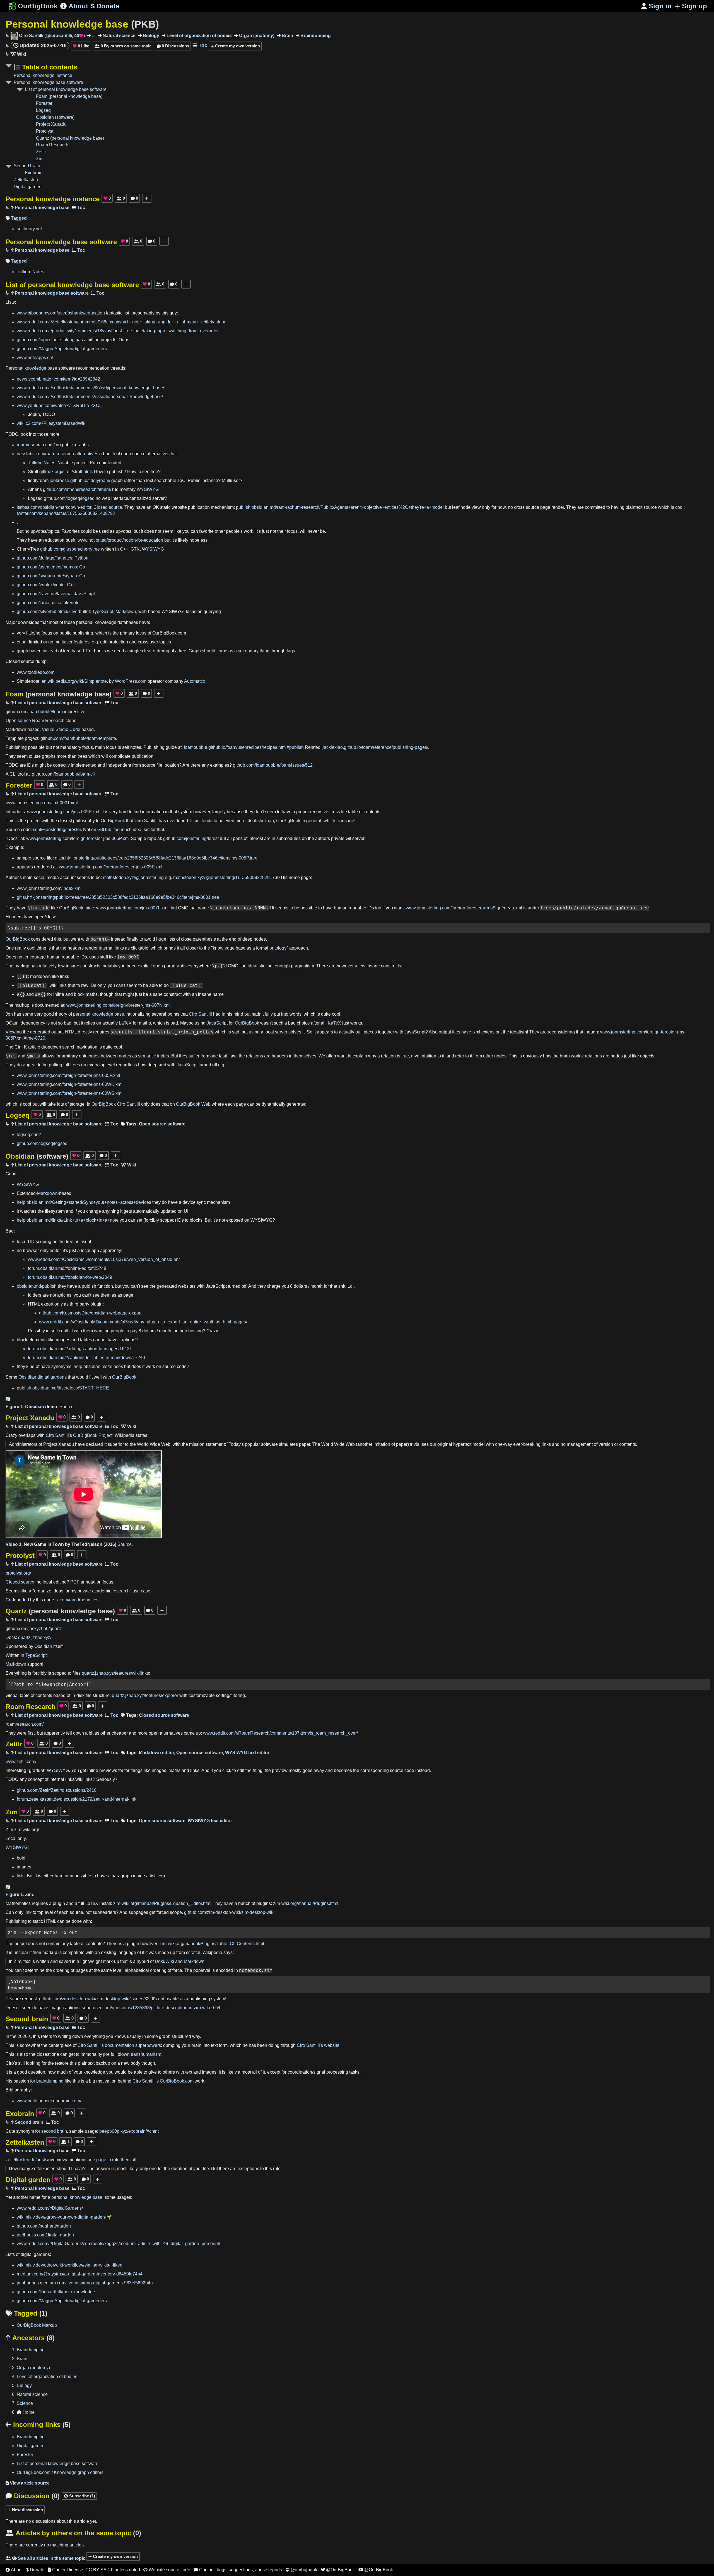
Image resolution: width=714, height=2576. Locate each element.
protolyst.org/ (18, 1573)
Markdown (126, 612)
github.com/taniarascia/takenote (48, 603)
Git (348, 838)
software (67, 368)
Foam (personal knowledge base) (69, 96)
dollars (300, 1286)
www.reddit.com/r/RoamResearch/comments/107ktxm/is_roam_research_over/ (280, 1733)
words (296, 1014)
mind (238, 1014)
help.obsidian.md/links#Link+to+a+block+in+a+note (68, 1220)
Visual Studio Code (61, 729)
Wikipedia (125, 1435)
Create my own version (237, 46)
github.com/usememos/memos (47, 567)
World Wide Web (154, 1444)
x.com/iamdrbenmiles (77, 1600)
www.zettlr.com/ (21, 1762)
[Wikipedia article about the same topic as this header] (18, 54)
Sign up (694, 6)
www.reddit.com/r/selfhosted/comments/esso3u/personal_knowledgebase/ (90, 397)
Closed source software (164, 1715)
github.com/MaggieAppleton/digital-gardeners (62, 349)
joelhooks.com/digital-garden (45, 2235)
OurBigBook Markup (37, 2325)
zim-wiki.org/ (27, 1830)
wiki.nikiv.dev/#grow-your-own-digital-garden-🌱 (64, 2217)
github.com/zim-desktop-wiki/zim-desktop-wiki (229, 1912)
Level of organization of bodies (199, 36)
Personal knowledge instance (43, 75)
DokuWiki (164, 1961)
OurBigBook (164, 633)
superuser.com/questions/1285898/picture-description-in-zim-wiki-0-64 (151, 2008)
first (31, 1733)
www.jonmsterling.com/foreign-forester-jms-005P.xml (78, 838)
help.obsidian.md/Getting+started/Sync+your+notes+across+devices (84, 1202)
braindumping (50, 2081)
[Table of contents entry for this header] (79, 208)
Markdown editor (156, 1753)
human (341, 908)
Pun (94, 463)
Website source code (167, 2570)
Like (81, 46)
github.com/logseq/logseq (69, 498)
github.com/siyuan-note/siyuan (47, 576)
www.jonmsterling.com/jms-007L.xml (132, 908)
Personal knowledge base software (48, 82)
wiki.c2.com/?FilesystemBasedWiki (52, 423)
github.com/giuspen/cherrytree (70, 549)
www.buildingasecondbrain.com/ (49, 2101)
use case (141, 1591)
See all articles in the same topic (45, 2558)
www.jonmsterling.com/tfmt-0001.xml (42, 803)
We (322, 1056)
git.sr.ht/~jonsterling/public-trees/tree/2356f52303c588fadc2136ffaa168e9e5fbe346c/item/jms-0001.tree (118, 897)
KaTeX (334, 1023)
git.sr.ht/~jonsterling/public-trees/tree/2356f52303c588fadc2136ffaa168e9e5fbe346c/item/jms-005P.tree (156, 858)
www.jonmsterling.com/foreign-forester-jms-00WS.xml (70, 1093)
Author (12, 877)
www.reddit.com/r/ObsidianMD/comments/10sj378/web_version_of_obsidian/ (104, 1259)
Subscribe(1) (79, 2496)
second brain (54, 2131)
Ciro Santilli (146, 821)
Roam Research (52, 145)
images (63, 1340)
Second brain (27, 166)
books (100, 651)
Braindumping (315, 36)
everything (95, 2036)
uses (94, 957)
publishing (83, 633)
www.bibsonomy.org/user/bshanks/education (61, 313)
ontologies (89, 1056)
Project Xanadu (51, 124)
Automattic (195, 681)
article (34, 1047)
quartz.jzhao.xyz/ (35, 1637)
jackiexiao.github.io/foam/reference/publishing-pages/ (375, 747)
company (175, 681)
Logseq (43, 110)
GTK (135, 549)
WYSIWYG (148, 489)
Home (26, 2412)
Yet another (17, 2197)
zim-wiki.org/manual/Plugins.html (306, 1903)
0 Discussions (173, 46)
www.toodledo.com (36, 672)
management (580, 1444)
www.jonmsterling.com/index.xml (49, 888)
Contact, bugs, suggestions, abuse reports (238, 2570)
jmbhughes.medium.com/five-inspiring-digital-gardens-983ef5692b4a (85, 2283)
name (204, 908)
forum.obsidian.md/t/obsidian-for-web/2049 (70, 1277)
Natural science (119, 36)
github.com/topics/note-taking (46, 340)
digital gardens (52, 1377)
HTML (71, 1032)
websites (187, 1286)
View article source (28, 2483)
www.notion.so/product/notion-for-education (120, 540)
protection (118, 642)
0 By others (123, 46)
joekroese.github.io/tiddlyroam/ (80, 480)
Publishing (16, 747)
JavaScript (84, 594)
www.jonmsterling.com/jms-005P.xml (63, 812)
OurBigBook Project (93, 1435)
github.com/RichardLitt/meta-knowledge (56, 2292)
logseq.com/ (29, 1135)
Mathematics (18, 1903)
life (206, 2169)
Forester (44, 103)
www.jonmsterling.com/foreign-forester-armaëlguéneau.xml (464, 908)
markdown (40, 976)
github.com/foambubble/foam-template (78, 738)
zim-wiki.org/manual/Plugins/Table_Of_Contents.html (212, 1944)
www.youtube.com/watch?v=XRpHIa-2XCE (60, 405)
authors (323, 838)
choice (303, 1023)
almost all (247, 2072)
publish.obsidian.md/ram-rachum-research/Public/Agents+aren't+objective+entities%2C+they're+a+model (340, 507)
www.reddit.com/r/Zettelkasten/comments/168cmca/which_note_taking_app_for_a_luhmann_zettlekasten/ (121, 322)
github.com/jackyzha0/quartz (34, 1629)
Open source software (162, 1124)
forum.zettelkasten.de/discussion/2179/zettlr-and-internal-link (77, 1799)
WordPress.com (131, 681)
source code (174, 1366)
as (112, 531)
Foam (59, 694)
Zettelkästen (43, 2169)
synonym (25, 2131)
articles (64, 1295)
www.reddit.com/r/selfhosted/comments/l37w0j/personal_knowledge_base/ (90, 388)
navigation (87, 1047)
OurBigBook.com (177, 2081)
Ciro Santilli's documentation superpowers (119, 2045)
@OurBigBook (338, 2570)
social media (46, 877)
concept (36, 1779)
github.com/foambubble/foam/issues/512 (273, 765)
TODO (49, 414)
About (74, 6)
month (317, 1286)
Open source (18, 721)
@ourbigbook (301, 2570)
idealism (141, 830)
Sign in (656, 6)
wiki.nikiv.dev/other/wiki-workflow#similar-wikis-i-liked (70, 2265)
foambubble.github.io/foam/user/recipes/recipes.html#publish (244, 747)
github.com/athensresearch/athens (77, 489)
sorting (223, 1695)
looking (33, 2063)
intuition (428, 1056)
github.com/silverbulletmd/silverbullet (53, 612)
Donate (105, 6)
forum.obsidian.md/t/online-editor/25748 (67, 1268)
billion (94, 340)
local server (276, 1032)
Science (25, 2403)
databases (128, 622)
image (56, 2008)
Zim (40, 159)
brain (565, 1056)
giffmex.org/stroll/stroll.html (66, 472)
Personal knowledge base (82, 24)
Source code (18, 830)
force (177, 1970)
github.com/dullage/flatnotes (44, 558)
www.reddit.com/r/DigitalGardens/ (50, 2208)
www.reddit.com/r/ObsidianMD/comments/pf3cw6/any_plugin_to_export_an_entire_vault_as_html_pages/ (143, 1322)
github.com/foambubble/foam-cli (63, 774)
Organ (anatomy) (256, 36)
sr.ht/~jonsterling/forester (57, 830)
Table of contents (49, 67)
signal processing (331, 2072)
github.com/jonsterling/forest (191, 838)
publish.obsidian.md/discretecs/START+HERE (63, 1388)
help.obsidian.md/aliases (98, 1366)
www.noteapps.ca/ (35, 358)
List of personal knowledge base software (66, 89)
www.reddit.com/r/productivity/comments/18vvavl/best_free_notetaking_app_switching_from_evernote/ (118, 331)
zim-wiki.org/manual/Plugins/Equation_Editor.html (162, 1903)
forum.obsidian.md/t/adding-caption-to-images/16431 (80, 1349)
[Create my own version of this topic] (147, 198)
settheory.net (29, 229)
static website (173, 507)
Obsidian (37, 1156)
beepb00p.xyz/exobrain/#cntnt (129, 2131)
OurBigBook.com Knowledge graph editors (60, 2472)
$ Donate (35, 2570)
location (171, 765)
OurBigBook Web (193, 1104)
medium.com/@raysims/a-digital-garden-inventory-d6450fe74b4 (80, 2274)
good (49, 1014)
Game (40, 1544)
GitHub (104, 830)
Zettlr (41, 152)
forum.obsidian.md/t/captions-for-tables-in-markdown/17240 (86, 1358)
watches (28, 1211)
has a (81, 340)
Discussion (33, 2496)
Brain (287, 36)
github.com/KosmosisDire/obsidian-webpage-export (90, 1313)
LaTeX (125, 1023)
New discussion (27, 2510)
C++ (124, 549)
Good (11, 1174)
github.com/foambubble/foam (34, 712)
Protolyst (45, 131)
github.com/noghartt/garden (44, 2226)
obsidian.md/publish (37, 1286)
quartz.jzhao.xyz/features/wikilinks (115, 1673)
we (110, 651)
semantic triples (154, 1056)
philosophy (84, 821)
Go (82, 567)
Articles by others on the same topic (73, 2533)
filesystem (55, 1211)
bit (91, 1733)
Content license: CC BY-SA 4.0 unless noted (94, 2570)
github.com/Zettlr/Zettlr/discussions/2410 (57, 1790)
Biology (150, 36)
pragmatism (302, 966)
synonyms (61, 1366)
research (121, 1591)
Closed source (108, 507)
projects (108, 340)
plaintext (634, 507)
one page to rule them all (112, 2160)
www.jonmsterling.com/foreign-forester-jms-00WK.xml (70, 1084)
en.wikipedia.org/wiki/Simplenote (74, 681)
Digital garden (28, 187)
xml (477, 1032)
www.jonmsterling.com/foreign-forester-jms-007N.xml (119, 1005)
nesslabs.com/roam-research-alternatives (57, 454)
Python (81, 558)
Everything (16, 1673)
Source (67, 1407)
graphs (82, 445)
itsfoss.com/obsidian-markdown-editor (54, 507)
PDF (75, 1582)
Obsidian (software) (55, 117)
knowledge (105, 622)
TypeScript (103, 612)
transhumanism (146, 2054)
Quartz (60, 1611)
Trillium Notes (30, 272)
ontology (278, 948)
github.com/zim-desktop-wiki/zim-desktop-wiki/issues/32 (94, 1999)
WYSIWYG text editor (247, 1753)
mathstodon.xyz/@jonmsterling (133, 877)
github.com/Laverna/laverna (44, 594)
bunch (109, 454)
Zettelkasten (26, 180)
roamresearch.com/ (36, 445)
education (55, 540)
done (77, 1921)
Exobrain (34, 173)
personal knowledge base (99, 1014)
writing (65, 2036)
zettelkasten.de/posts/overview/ (36, 2160)
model (479, 1444)
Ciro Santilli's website (318, 2045)
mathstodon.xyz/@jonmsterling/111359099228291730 (226, 877)
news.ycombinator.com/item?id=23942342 (58, 379)
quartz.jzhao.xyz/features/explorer (145, 1695)
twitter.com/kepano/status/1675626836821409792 (66, 513)
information (153, 812)
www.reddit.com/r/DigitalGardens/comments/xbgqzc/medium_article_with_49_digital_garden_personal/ (118, 2244)
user (154, 642)
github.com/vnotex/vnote (41, 585)
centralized (140, 498)
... (93, 36)
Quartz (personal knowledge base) (70, 138)
